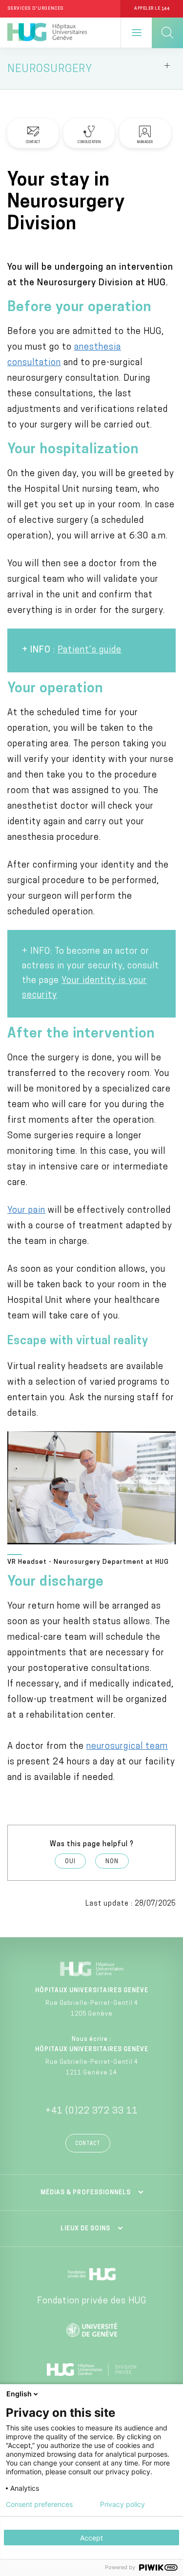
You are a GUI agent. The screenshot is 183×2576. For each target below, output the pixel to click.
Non (112, 1862)
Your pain (26, 1211)
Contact (88, 2144)
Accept (91, 2538)
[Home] (47, 33)
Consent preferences (39, 2504)
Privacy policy (122, 2504)
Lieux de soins (85, 2229)
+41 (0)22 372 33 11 (92, 2112)
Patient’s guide (90, 650)
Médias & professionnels (86, 2193)
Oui (70, 1862)
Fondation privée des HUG (92, 2301)
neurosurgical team (127, 1747)
